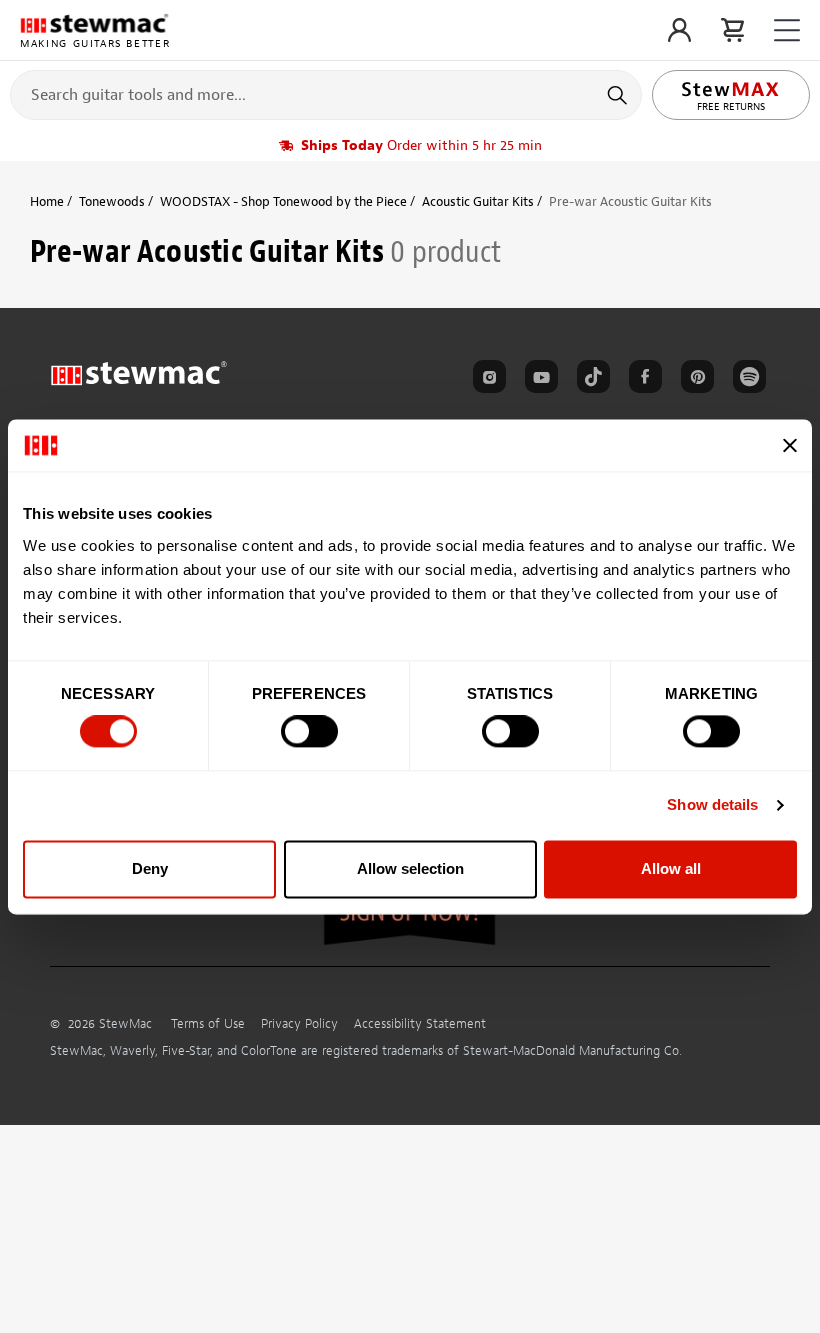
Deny (150, 868)
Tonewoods (112, 201)
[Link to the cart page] (732, 30)
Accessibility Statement (420, 1024)
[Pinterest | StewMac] (694, 380)
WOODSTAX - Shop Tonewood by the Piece (283, 201)
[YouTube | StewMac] (538, 380)
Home (47, 201)
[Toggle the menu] (787, 30)
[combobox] (326, 94)
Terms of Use (208, 1024)
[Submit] (619, 95)
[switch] (309, 732)
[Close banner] (790, 445)
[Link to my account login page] (679, 30)
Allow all (671, 868)
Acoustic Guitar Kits (478, 201)
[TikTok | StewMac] (590, 380)
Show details (712, 805)
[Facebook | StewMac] (642, 380)
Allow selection (410, 868)
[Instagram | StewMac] (486, 380)
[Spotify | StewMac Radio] (746, 380)
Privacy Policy (299, 1024)
